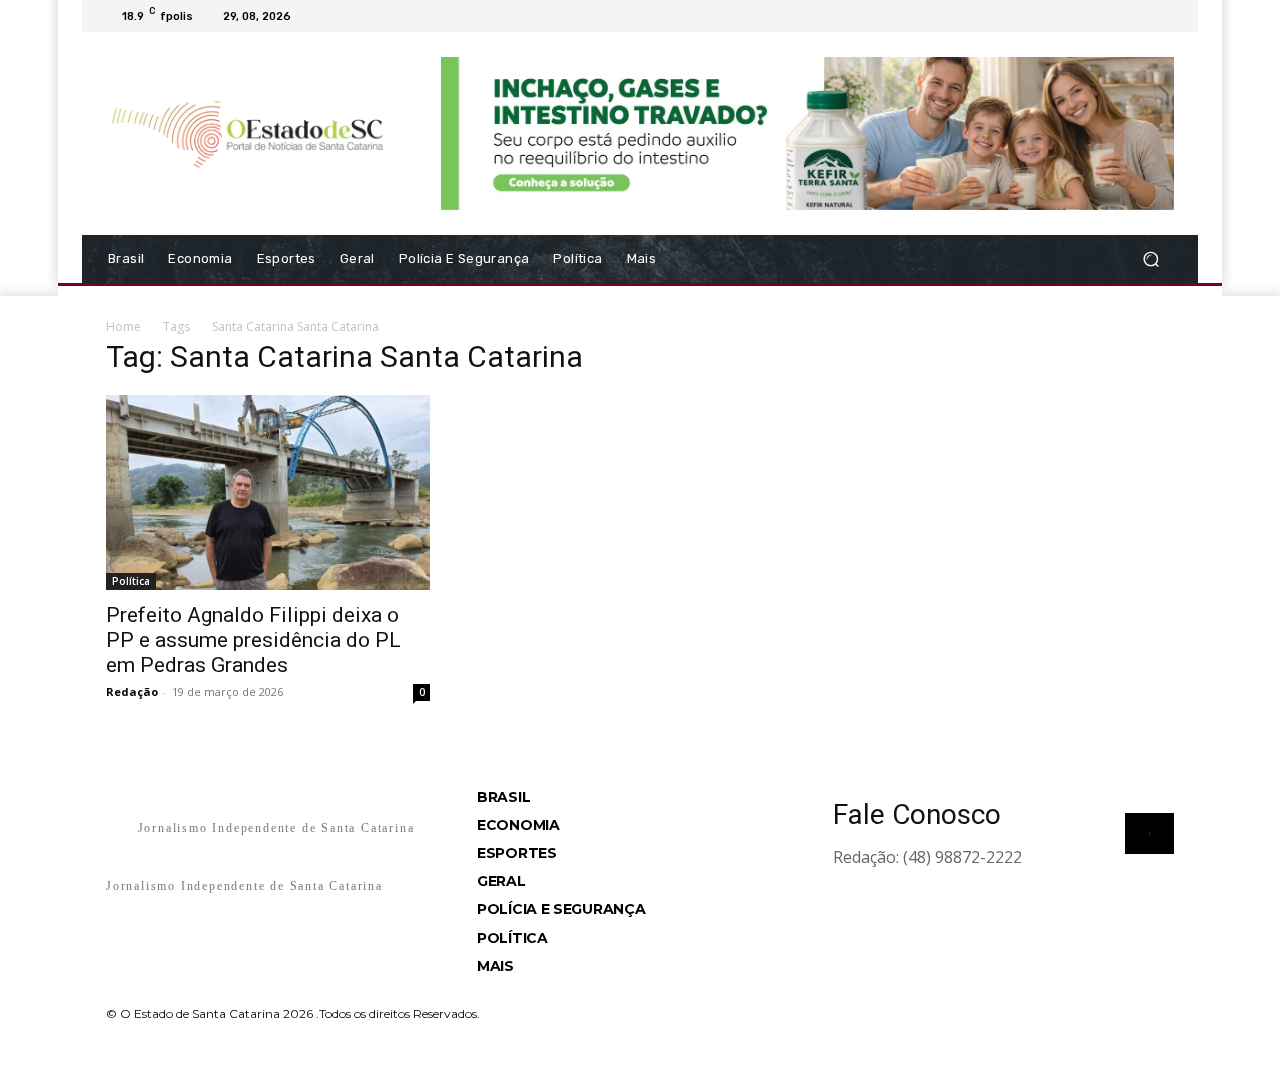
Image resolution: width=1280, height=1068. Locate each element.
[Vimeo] (1138, 16)
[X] (1114, 16)
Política (131, 581)
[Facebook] (1066, 16)
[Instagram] (1090, 16)
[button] (1150, 258)
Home (123, 326)
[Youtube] (1162, 16)
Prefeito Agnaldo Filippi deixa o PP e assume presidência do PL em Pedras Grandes (253, 640)
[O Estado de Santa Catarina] (249, 133)
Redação (132, 691)
